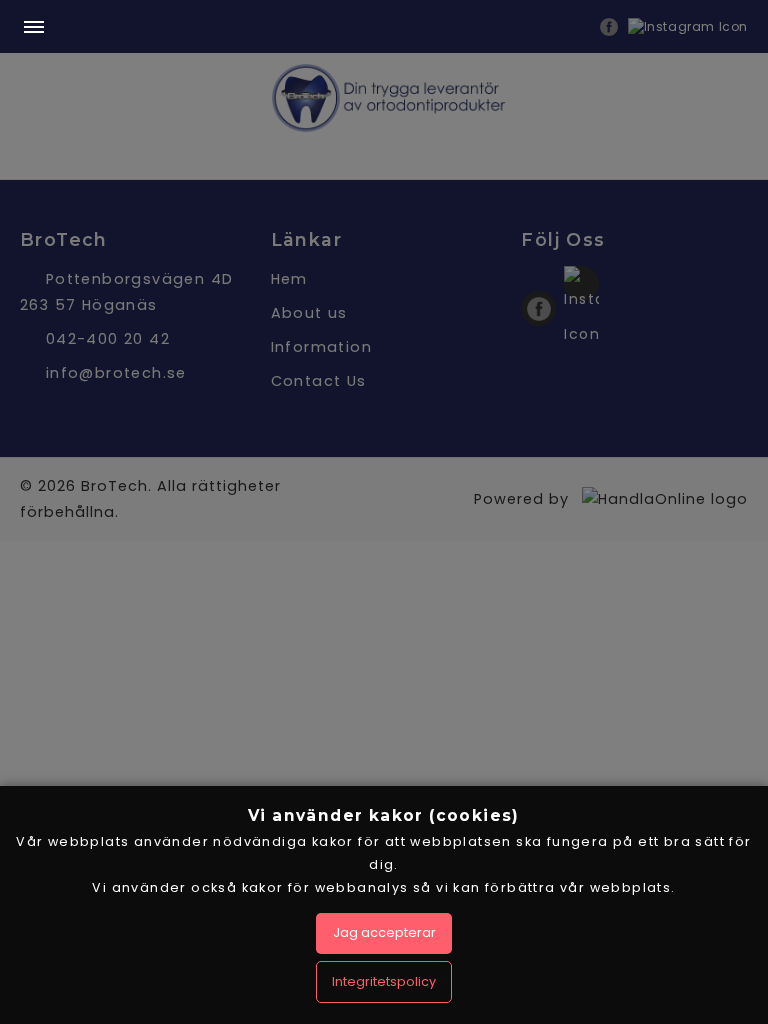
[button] (34, 28)
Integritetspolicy (384, 981)
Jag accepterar (384, 932)
